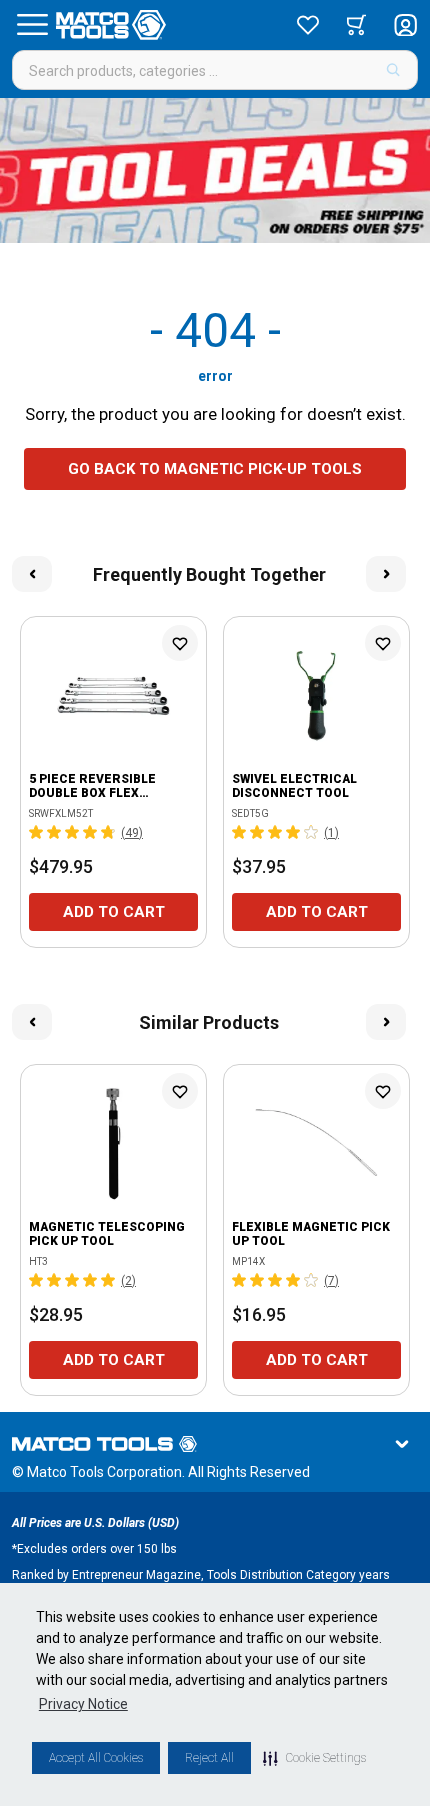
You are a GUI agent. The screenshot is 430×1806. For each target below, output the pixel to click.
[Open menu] (32, 25)
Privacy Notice (83, 1704)
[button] (314, 1758)
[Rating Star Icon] (37, 832)
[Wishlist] (308, 25)
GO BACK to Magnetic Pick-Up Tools (215, 469)
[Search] (393, 70)
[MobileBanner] (215, 170)
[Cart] (356, 25)
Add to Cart (114, 912)
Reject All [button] (209, 1758)
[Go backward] (32, 574)
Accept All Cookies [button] (96, 1758)
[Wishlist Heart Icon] (180, 643)
